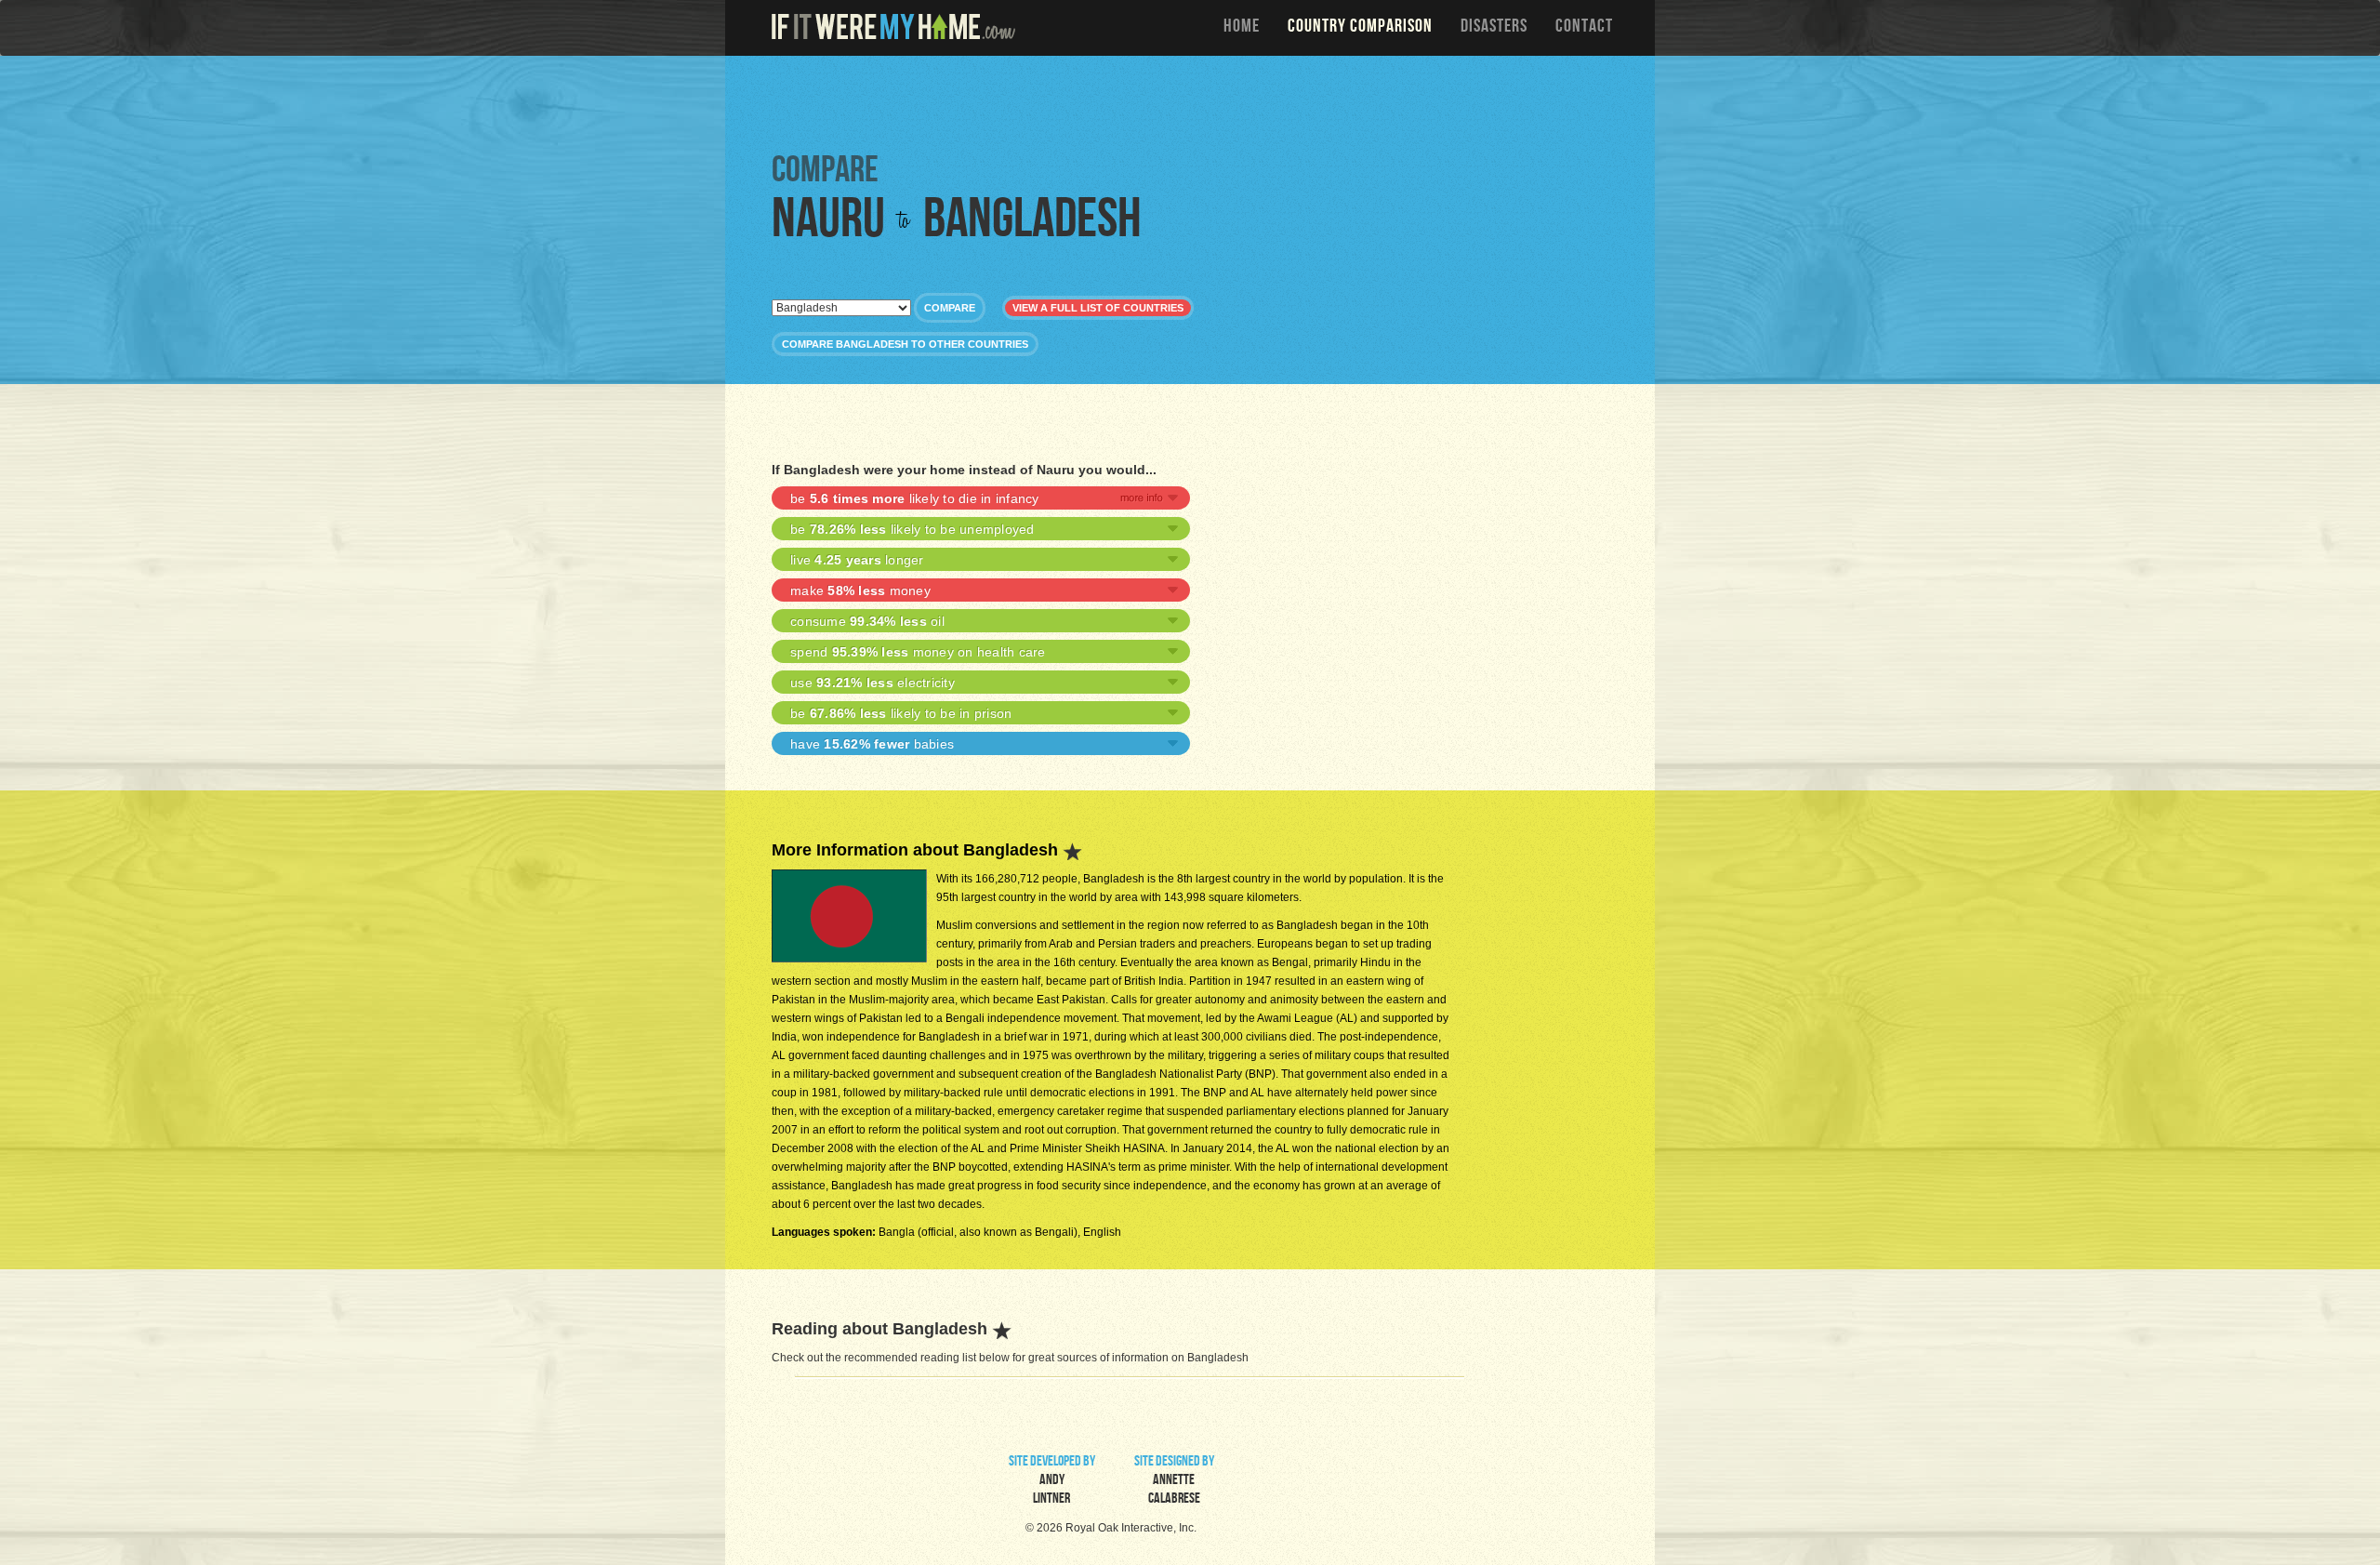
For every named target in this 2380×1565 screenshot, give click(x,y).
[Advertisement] (1195, 102)
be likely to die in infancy (915, 498)
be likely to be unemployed (912, 529)
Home (1242, 28)
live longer (857, 560)
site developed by (1052, 1481)
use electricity (873, 683)
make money (860, 590)
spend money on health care (918, 652)
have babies (872, 744)
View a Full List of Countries (1098, 308)
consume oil (867, 621)
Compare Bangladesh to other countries (905, 344)
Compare (950, 308)
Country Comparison (1360, 28)
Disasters (1494, 28)
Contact (1584, 28)
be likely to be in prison (901, 713)
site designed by (1174, 1481)
